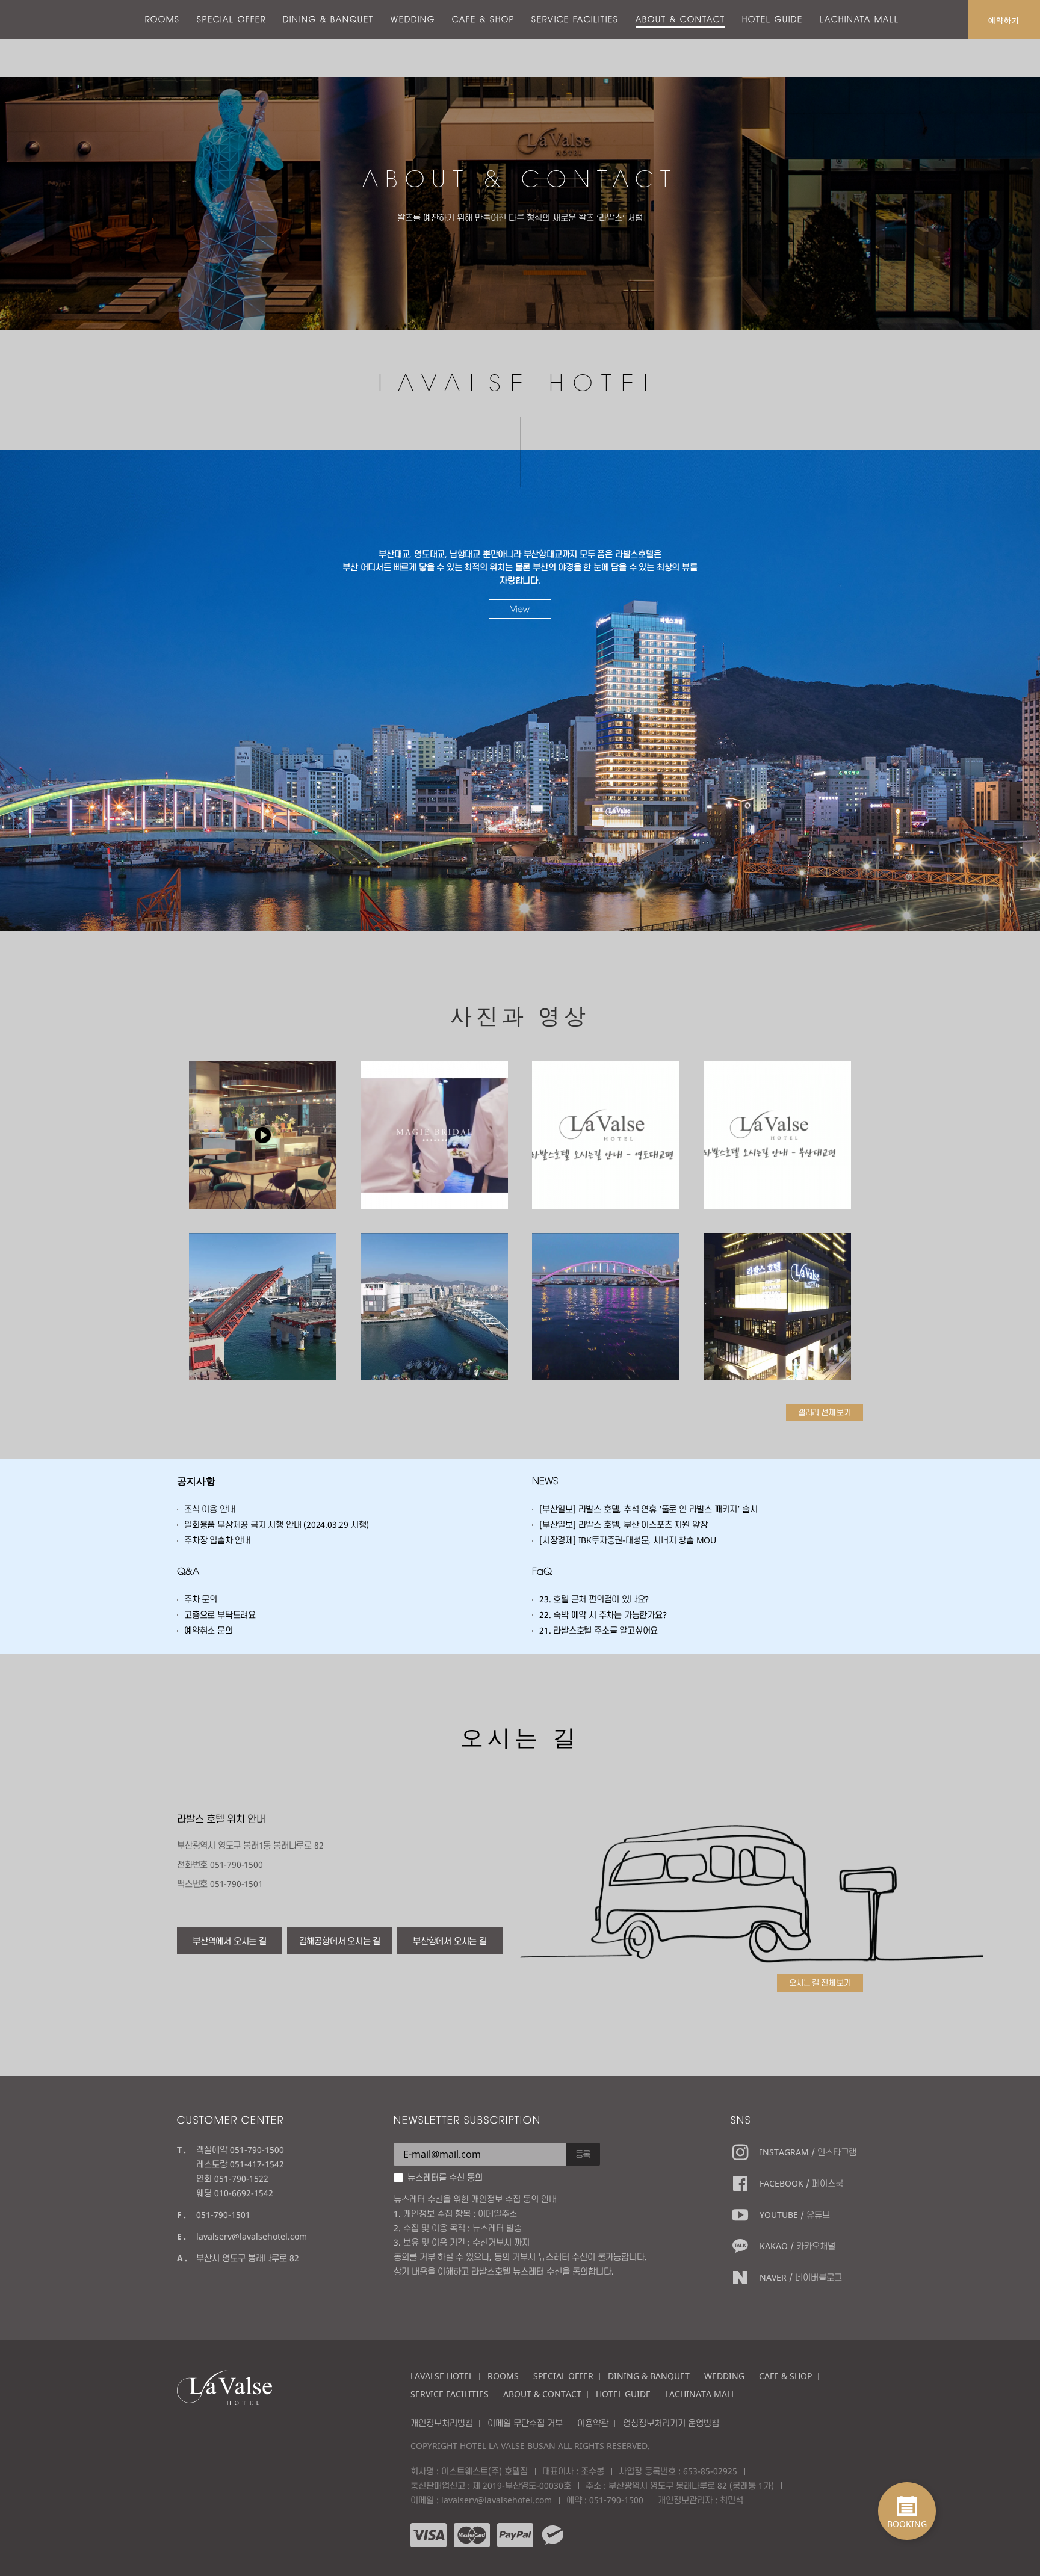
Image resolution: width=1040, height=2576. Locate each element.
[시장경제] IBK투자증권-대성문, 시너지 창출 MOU (628, 1540)
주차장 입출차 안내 (217, 1540)
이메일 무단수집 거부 (525, 2423)
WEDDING (413, 19)
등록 (583, 2154)
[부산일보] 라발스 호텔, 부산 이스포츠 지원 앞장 (623, 1524)
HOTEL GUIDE (772, 19)
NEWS (545, 1481)
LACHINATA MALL (859, 19)
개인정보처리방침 (442, 2423)
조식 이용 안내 (209, 1509)
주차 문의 (201, 1599)
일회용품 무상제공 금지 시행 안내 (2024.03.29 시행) (277, 1524)
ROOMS (162, 19)
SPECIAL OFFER (231, 19)
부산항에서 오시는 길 (450, 1941)
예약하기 (1004, 20)
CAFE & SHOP (483, 19)
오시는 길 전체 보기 (820, 1983)
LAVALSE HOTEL (442, 2376)
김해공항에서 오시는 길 (340, 1941)
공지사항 (196, 1481)
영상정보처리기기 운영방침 (671, 2423)
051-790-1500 (616, 2500)
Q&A (188, 1571)
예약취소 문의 (209, 1630)
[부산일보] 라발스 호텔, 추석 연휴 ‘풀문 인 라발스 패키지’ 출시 (648, 1509)
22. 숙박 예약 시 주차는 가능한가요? (603, 1615)
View (520, 609)
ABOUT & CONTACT (680, 19)
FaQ (542, 1571)
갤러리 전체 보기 (825, 1412)
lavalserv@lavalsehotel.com (252, 2236)
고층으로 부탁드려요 (220, 1615)
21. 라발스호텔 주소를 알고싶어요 (599, 1630)
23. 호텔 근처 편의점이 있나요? (594, 1599)
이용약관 (593, 2423)
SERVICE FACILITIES (575, 19)
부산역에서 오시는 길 (230, 1941)
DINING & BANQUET (328, 19)
